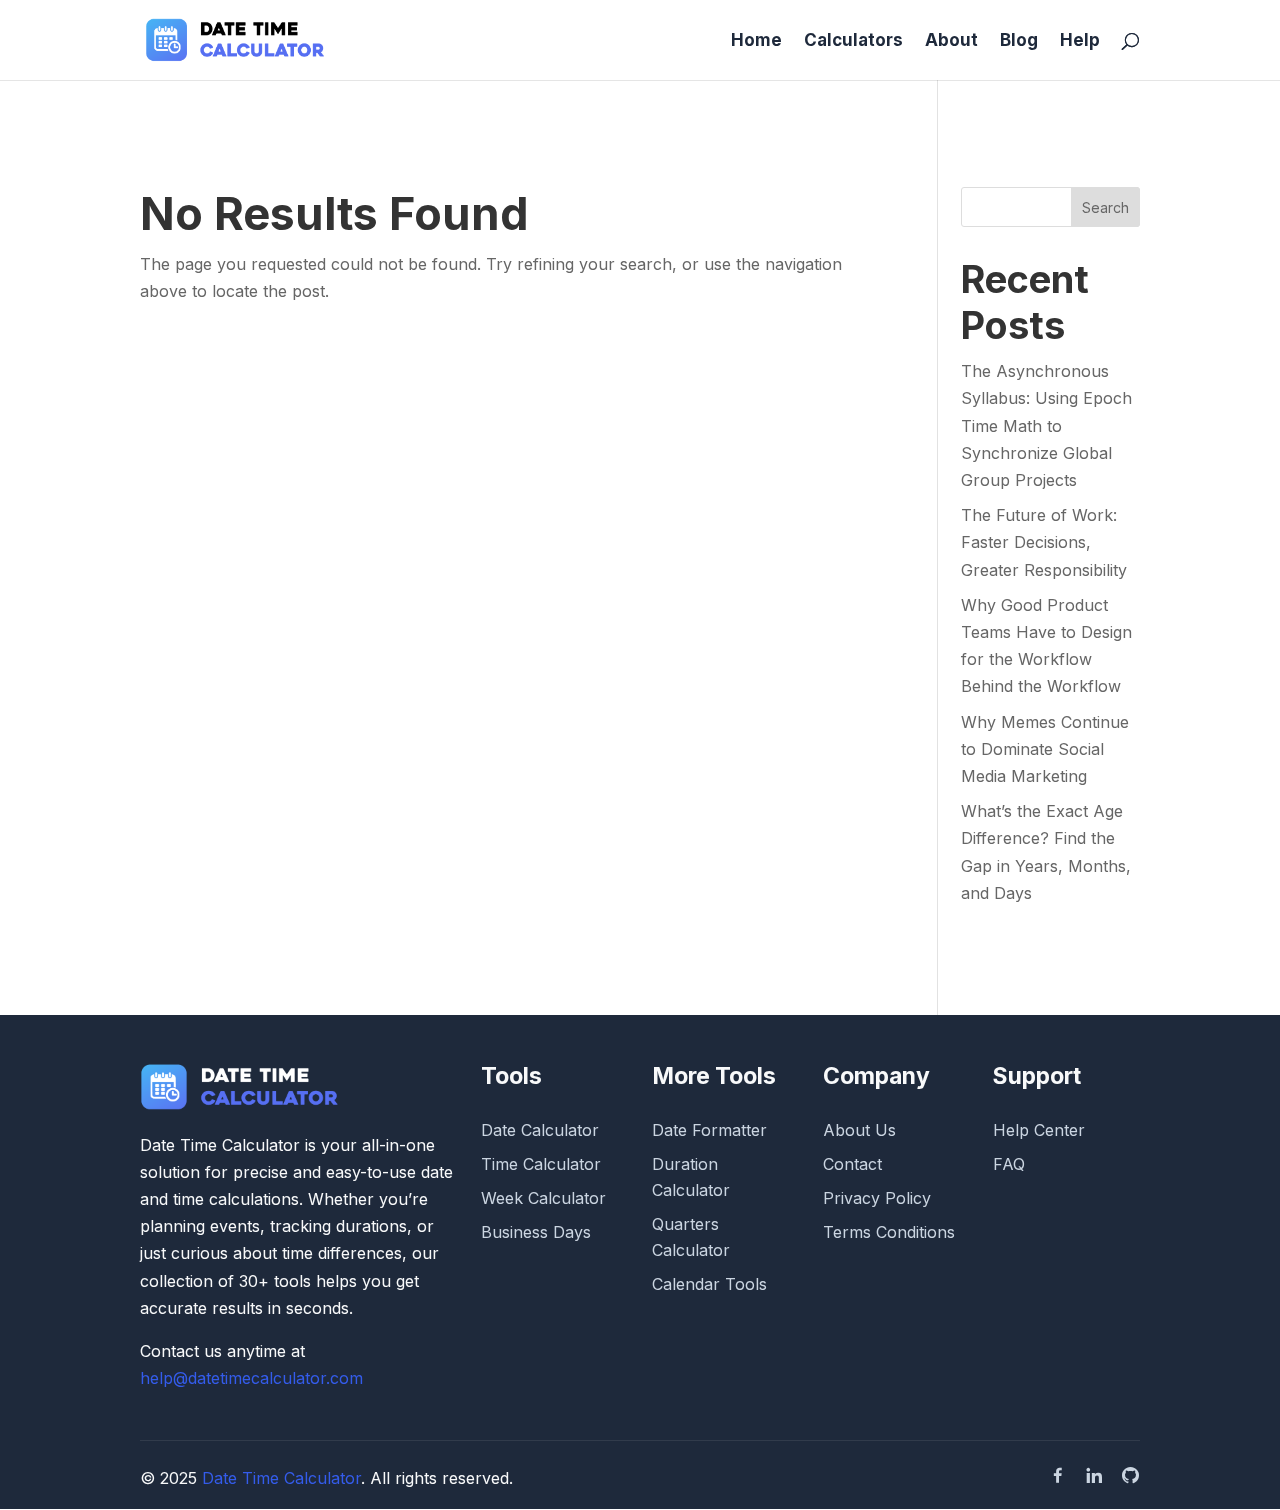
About (951, 41)
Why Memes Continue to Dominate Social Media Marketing (1045, 749)
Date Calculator (540, 1130)
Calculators (853, 41)
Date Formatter (709, 1130)
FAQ (1009, 1164)
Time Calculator (541, 1164)
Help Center (1039, 1130)
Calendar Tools (709, 1284)
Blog (1019, 41)
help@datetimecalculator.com (251, 1378)
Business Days (536, 1232)
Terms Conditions (889, 1232)
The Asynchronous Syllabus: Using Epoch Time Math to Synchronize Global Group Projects (1046, 425)
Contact (852, 1164)
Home (756, 41)
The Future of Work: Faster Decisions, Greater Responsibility (1044, 542)
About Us (859, 1130)
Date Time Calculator (281, 1478)
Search (1105, 207)
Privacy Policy (877, 1198)
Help (1080, 41)
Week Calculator (543, 1198)
